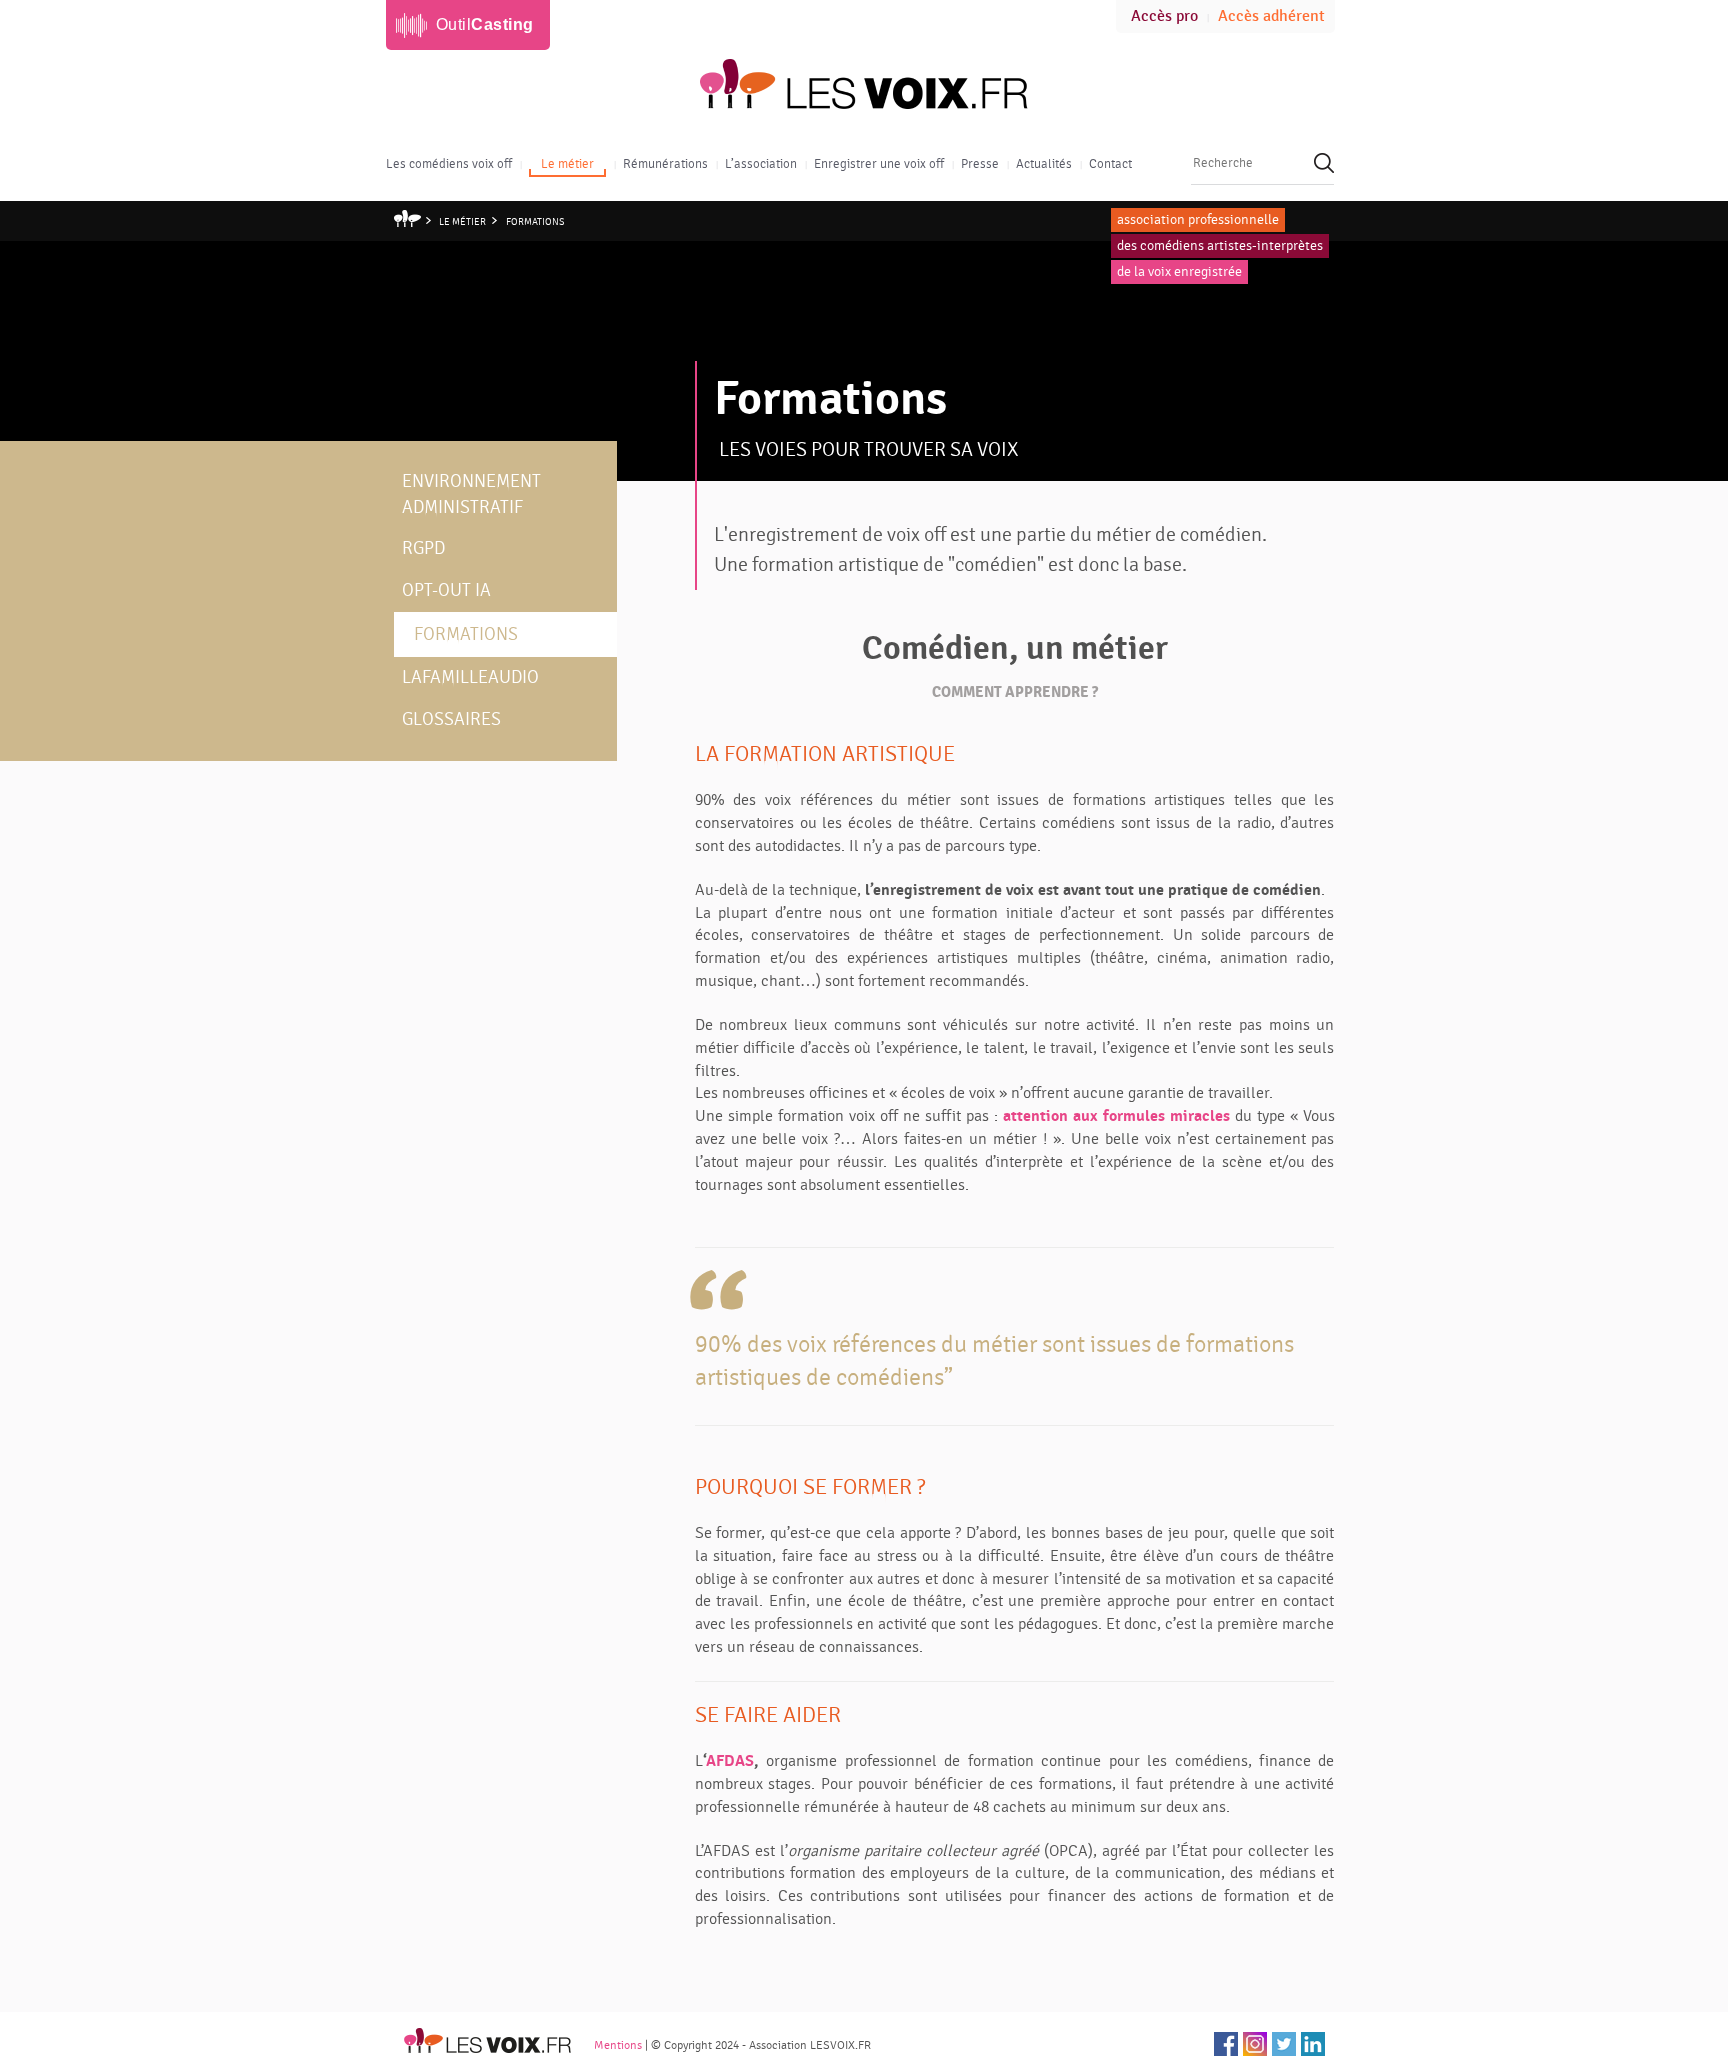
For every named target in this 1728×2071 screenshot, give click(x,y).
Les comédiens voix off (449, 164)
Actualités (1044, 164)
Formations (535, 222)
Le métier (567, 164)
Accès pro (1164, 16)
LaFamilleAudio (470, 677)
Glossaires (451, 719)
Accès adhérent (1271, 16)
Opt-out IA (446, 590)
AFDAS (730, 1761)
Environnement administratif (471, 494)
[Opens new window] (1226, 2044)
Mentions (618, 2045)
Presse (980, 164)
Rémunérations (665, 164)
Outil (485, 24)
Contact (1110, 164)
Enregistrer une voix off (879, 164)
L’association (761, 164)
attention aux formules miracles (1116, 1116)
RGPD (423, 548)
